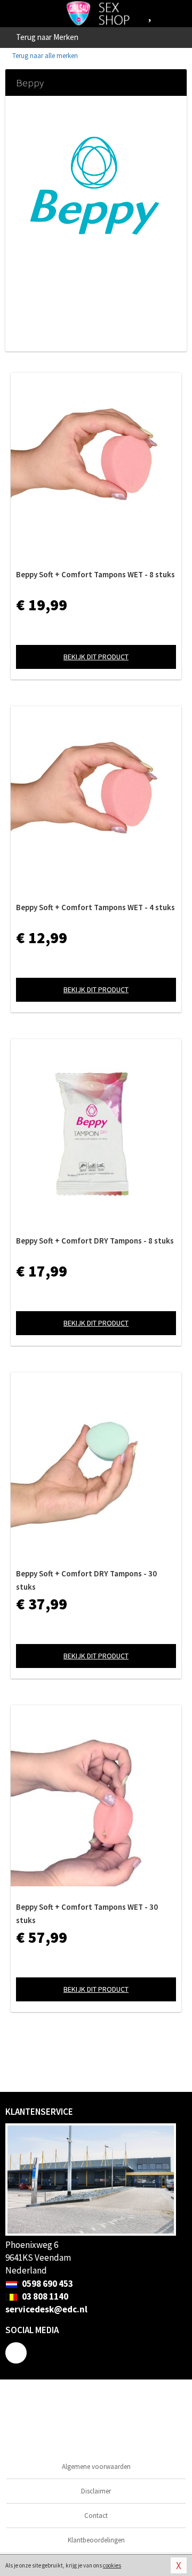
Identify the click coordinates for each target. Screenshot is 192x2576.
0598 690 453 (47, 2284)
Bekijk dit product (96, 657)
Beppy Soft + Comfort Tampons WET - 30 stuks (87, 1913)
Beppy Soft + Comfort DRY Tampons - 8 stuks (95, 1241)
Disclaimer (96, 2491)
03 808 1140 (44, 2296)
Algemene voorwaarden (96, 2467)
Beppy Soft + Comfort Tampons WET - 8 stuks (95, 574)
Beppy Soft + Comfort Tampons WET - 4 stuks (95, 907)
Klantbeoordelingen (96, 2540)
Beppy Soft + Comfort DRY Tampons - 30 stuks (86, 1580)
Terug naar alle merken (44, 56)
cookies (112, 2565)
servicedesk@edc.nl (46, 2309)
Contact (96, 2516)
